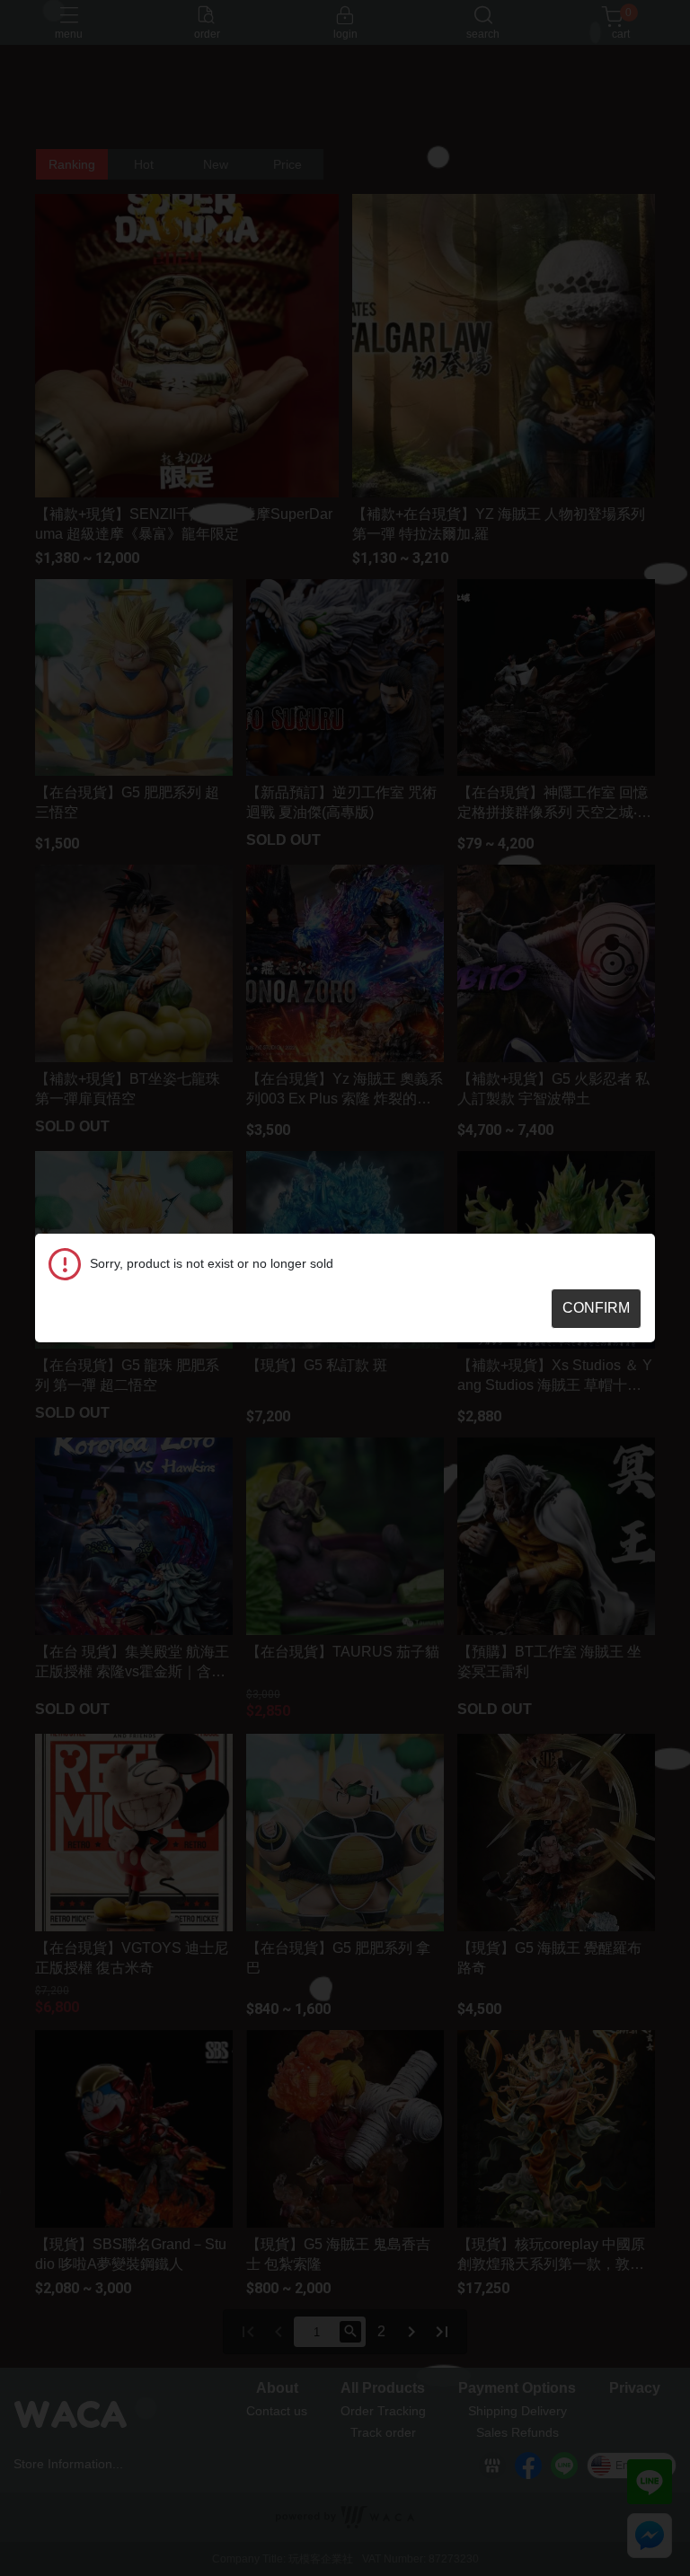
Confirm (596, 1308)
